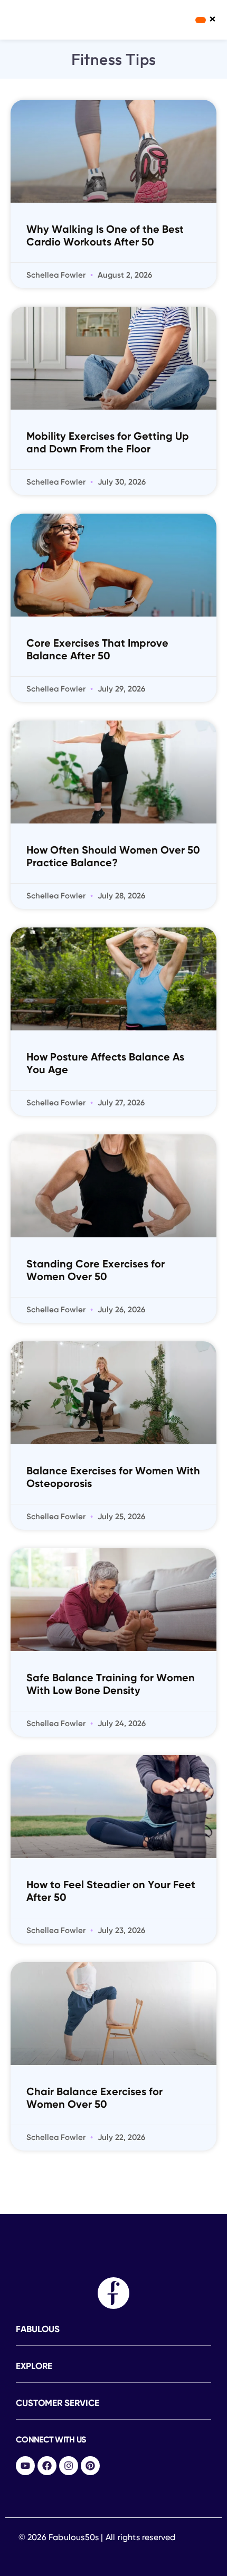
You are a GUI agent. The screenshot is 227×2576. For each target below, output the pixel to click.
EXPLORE (34, 2367)
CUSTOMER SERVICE (58, 2404)
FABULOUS (38, 2330)
